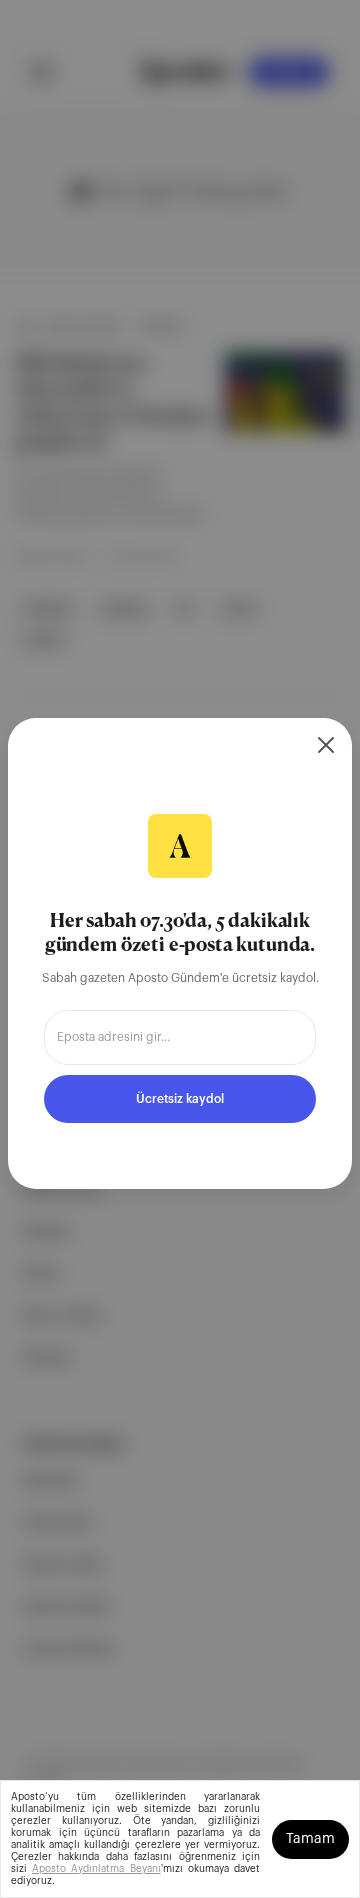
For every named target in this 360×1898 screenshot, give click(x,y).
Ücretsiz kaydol (180, 1099)
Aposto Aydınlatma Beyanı (96, 1869)
